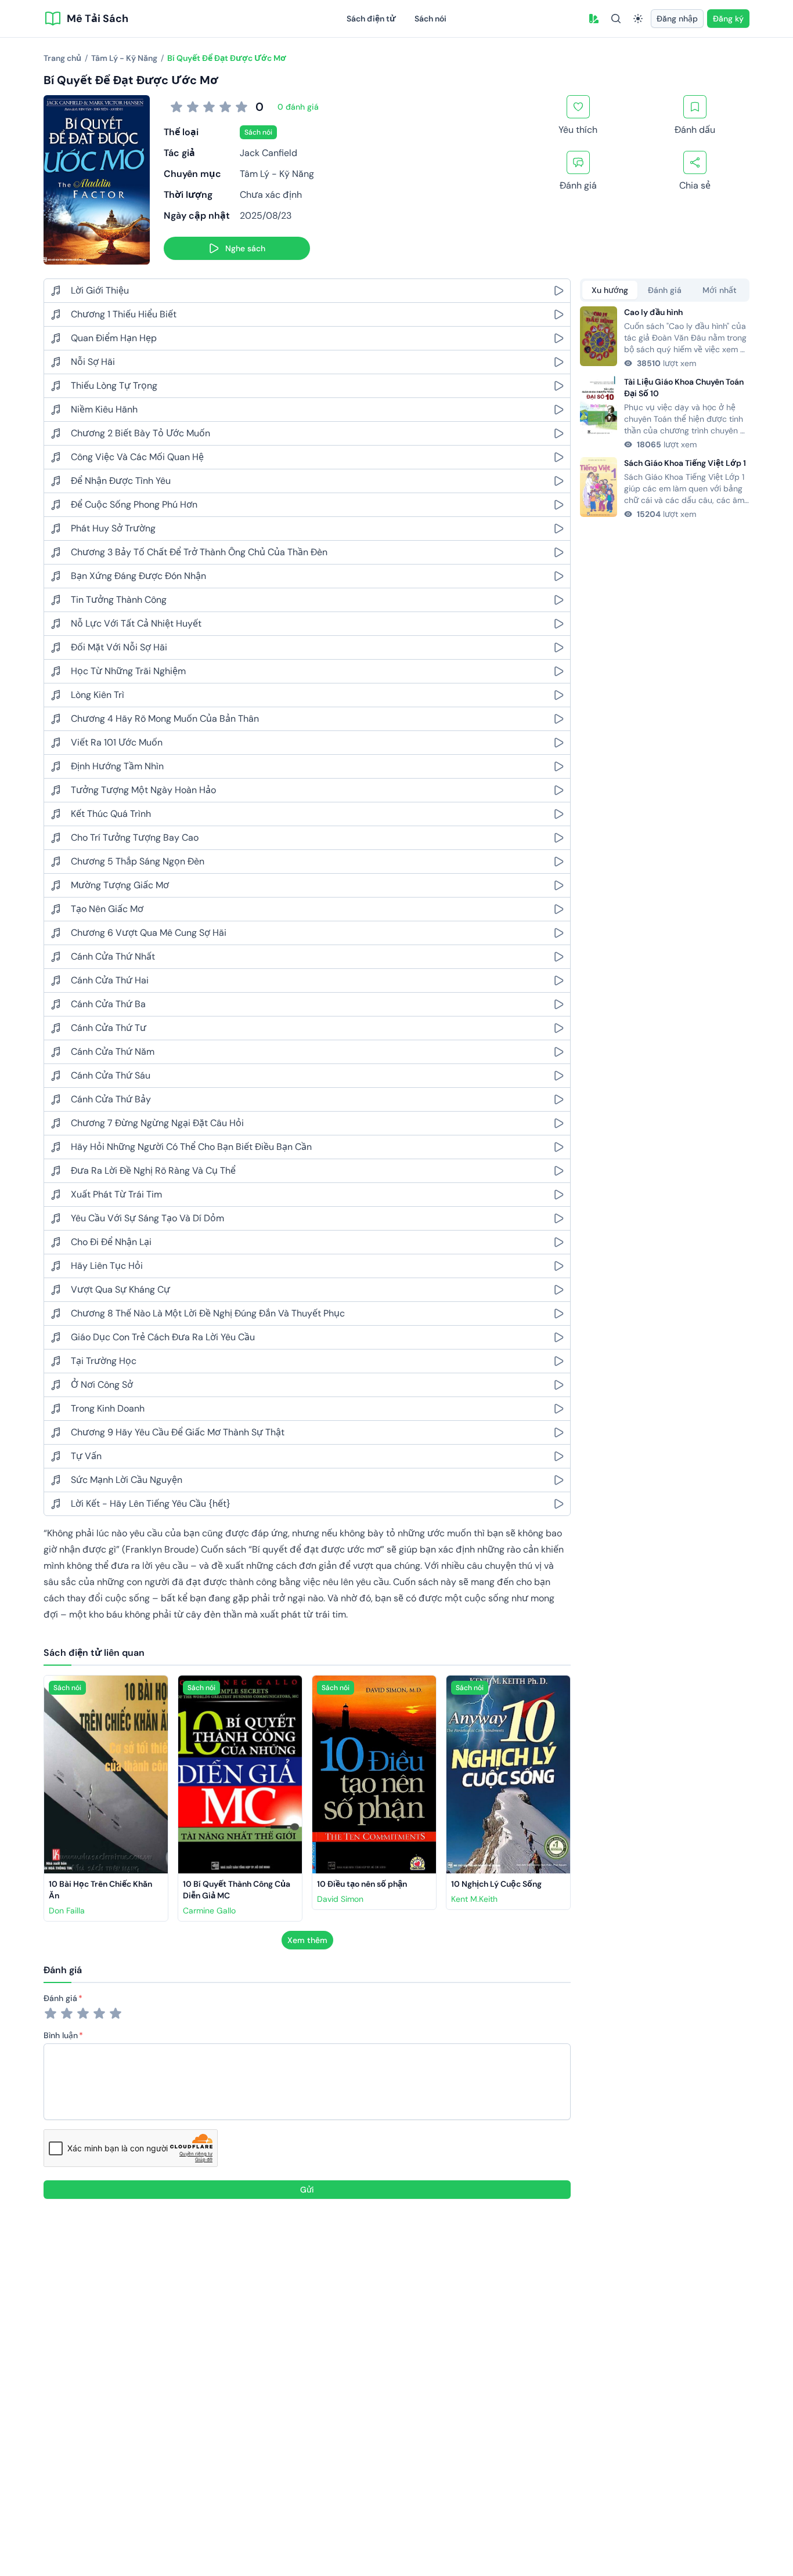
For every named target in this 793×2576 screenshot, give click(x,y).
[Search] (616, 19)
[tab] (610, 290)
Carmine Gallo (209, 1911)
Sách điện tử (371, 19)
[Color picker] (594, 19)
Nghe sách (245, 248)
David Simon (340, 1899)
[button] (594, 19)
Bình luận (61, 2035)
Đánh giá (60, 1998)
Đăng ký (728, 19)
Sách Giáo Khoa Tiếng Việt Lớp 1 (685, 463)
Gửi (307, 2190)
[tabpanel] (665, 413)
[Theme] (638, 19)
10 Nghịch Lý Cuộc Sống (496, 1884)
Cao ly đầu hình (653, 312)
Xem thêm (307, 1940)
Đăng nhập (677, 19)
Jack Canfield (268, 153)
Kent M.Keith (474, 1899)
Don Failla (67, 1911)
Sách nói (430, 19)
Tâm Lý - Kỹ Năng (277, 174)
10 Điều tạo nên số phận (362, 1884)
